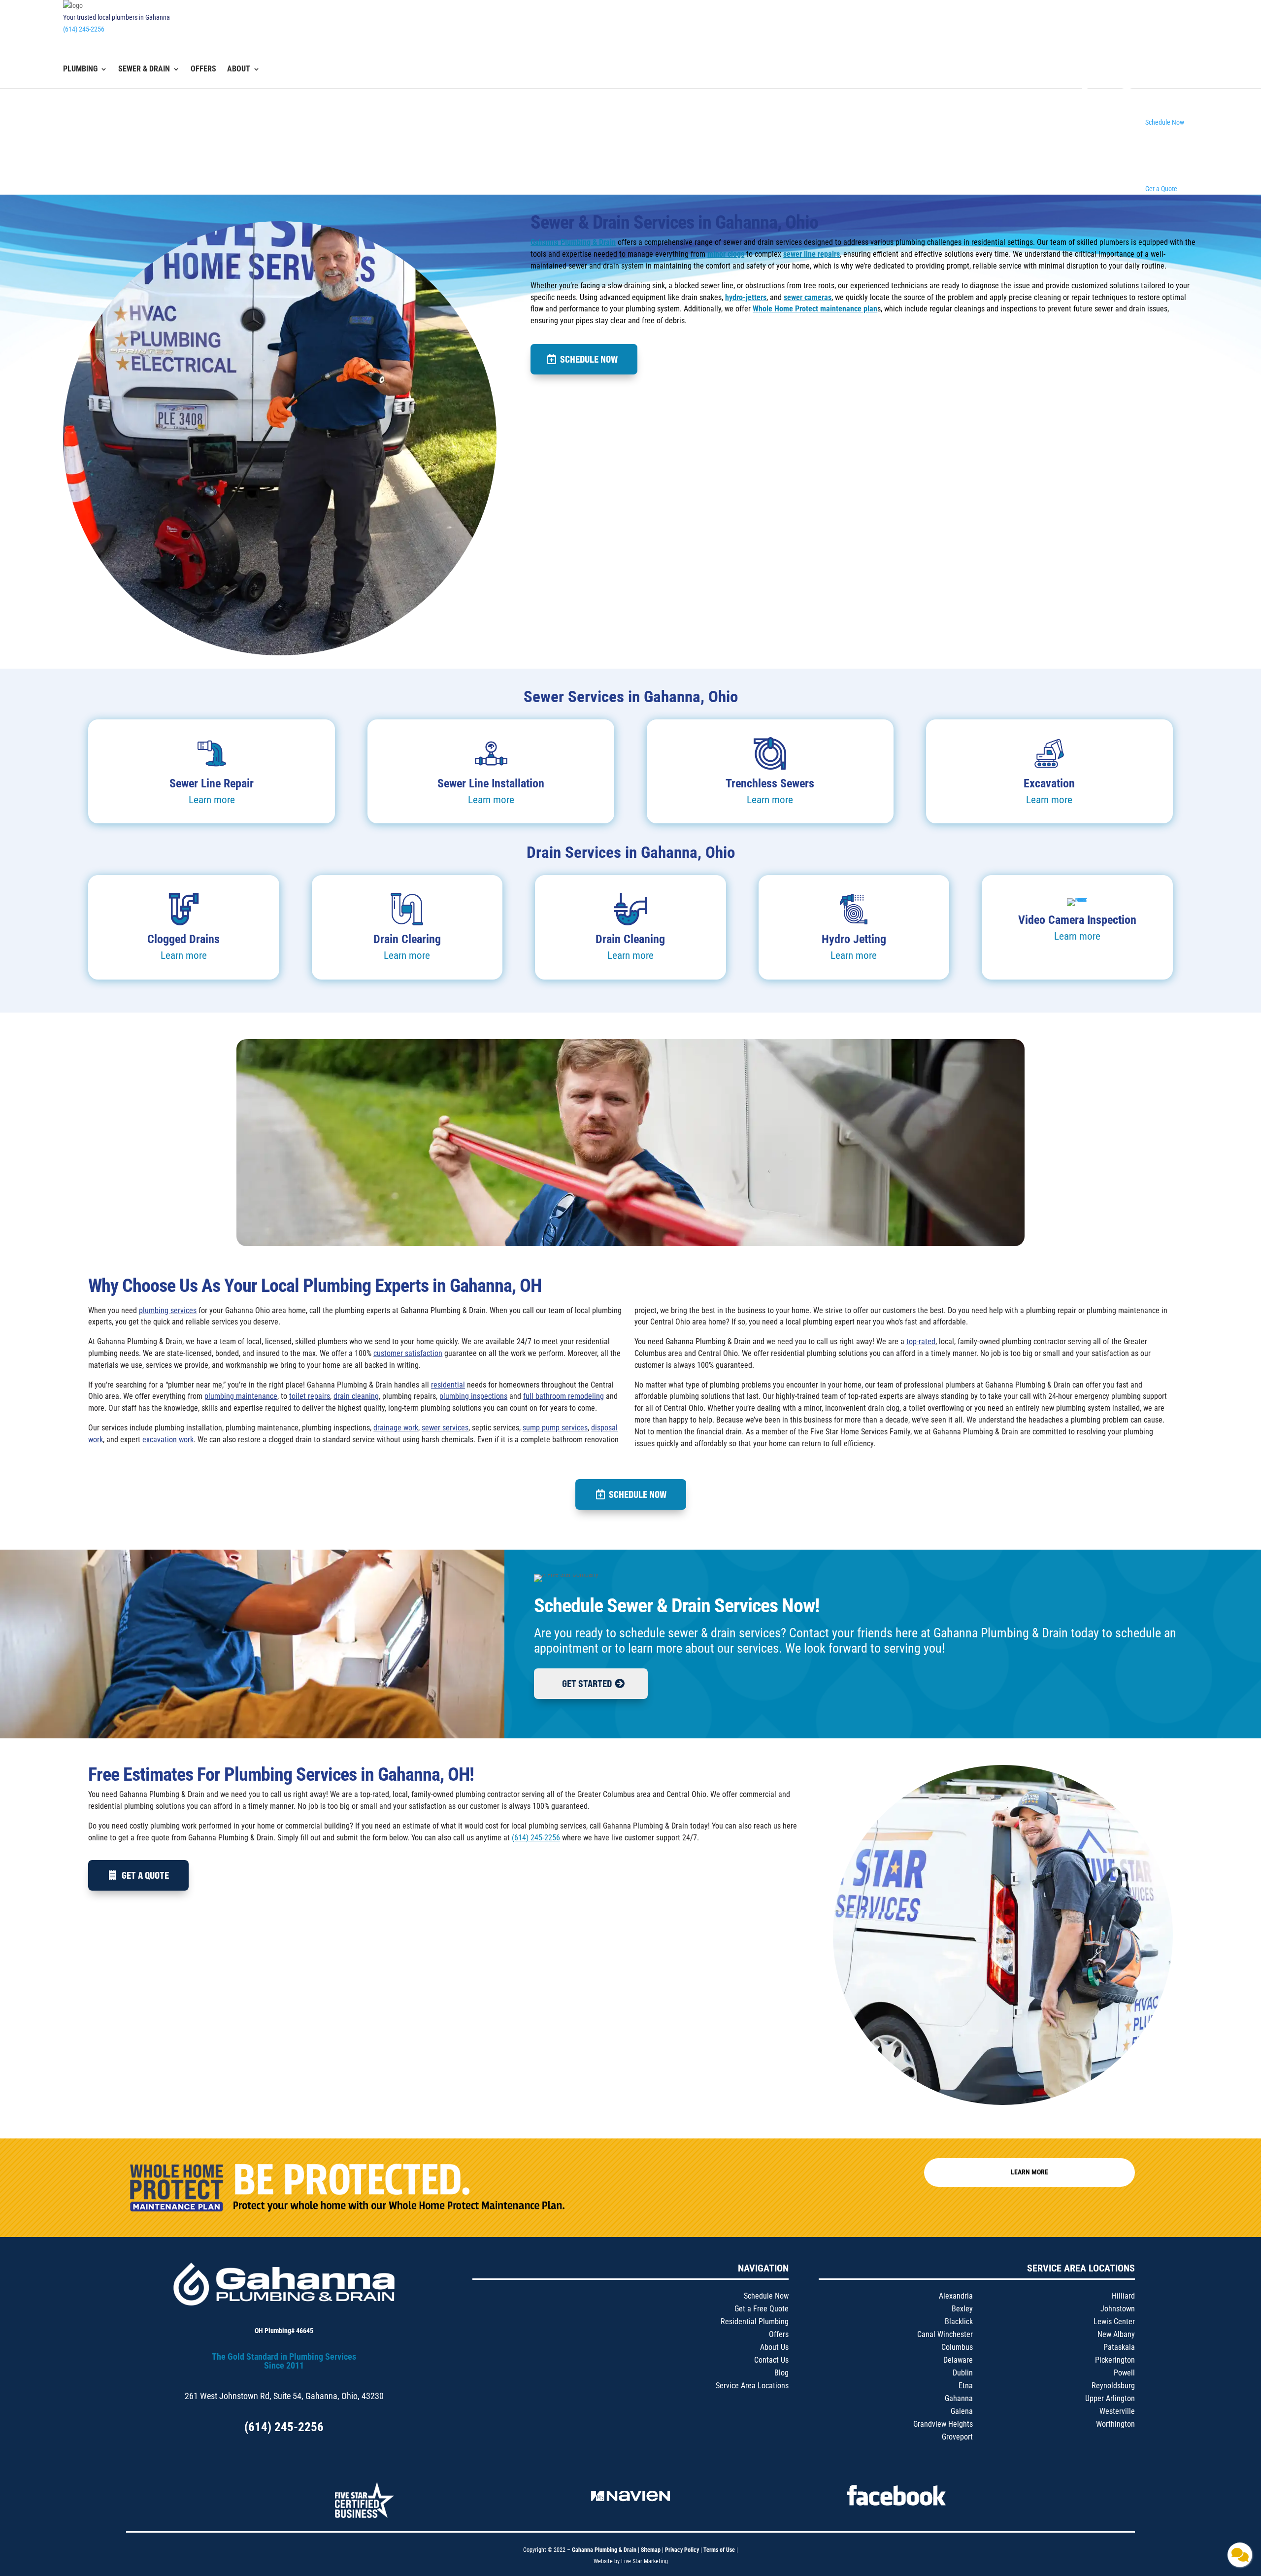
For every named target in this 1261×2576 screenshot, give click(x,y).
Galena (962, 2411)
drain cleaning (356, 1396)
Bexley (962, 2309)
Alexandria (956, 2296)
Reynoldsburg (1113, 2386)
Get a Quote (145, 1875)
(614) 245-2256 (84, 29)
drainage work (396, 1428)
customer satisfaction (408, 1353)
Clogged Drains (183, 939)
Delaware (958, 2360)
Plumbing (80, 69)
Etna (966, 2386)
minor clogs (726, 254)
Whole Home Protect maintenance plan (815, 309)
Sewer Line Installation (491, 783)
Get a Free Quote (762, 2309)
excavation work (168, 1440)
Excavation (1049, 783)
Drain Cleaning (630, 939)
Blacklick (959, 2322)
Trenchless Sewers (770, 783)
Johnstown (1118, 2309)
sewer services (445, 1428)
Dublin (963, 2373)
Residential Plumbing (755, 2322)
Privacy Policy (682, 2550)
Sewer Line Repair (212, 783)
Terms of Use (720, 2550)
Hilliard (1123, 2296)
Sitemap (651, 2550)
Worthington (1115, 2424)
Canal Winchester (945, 2334)
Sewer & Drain (144, 69)
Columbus (957, 2347)
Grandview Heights (943, 2424)
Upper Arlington (1110, 2398)
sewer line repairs (812, 254)
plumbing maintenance (241, 1396)
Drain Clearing (407, 939)
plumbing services (168, 1310)
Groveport (957, 2437)
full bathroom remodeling (564, 1396)
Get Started (587, 1683)
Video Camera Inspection (1077, 920)
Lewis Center (1114, 2322)
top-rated (921, 1341)
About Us (774, 2347)
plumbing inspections (473, 1396)
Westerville (1117, 2411)
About (239, 69)
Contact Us (771, 2360)
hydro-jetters (746, 297)
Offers (203, 69)
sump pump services (555, 1428)
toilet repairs (310, 1396)
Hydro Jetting (854, 939)
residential (448, 1385)
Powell (1124, 2373)
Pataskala (1119, 2347)
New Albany (1116, 2334)
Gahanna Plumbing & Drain (573, 242)
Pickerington (1115, 2360)
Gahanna (959, 2398)
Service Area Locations (752, 2386)
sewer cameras (808, 297)
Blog (781, 2373)
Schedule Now (589, 359)
